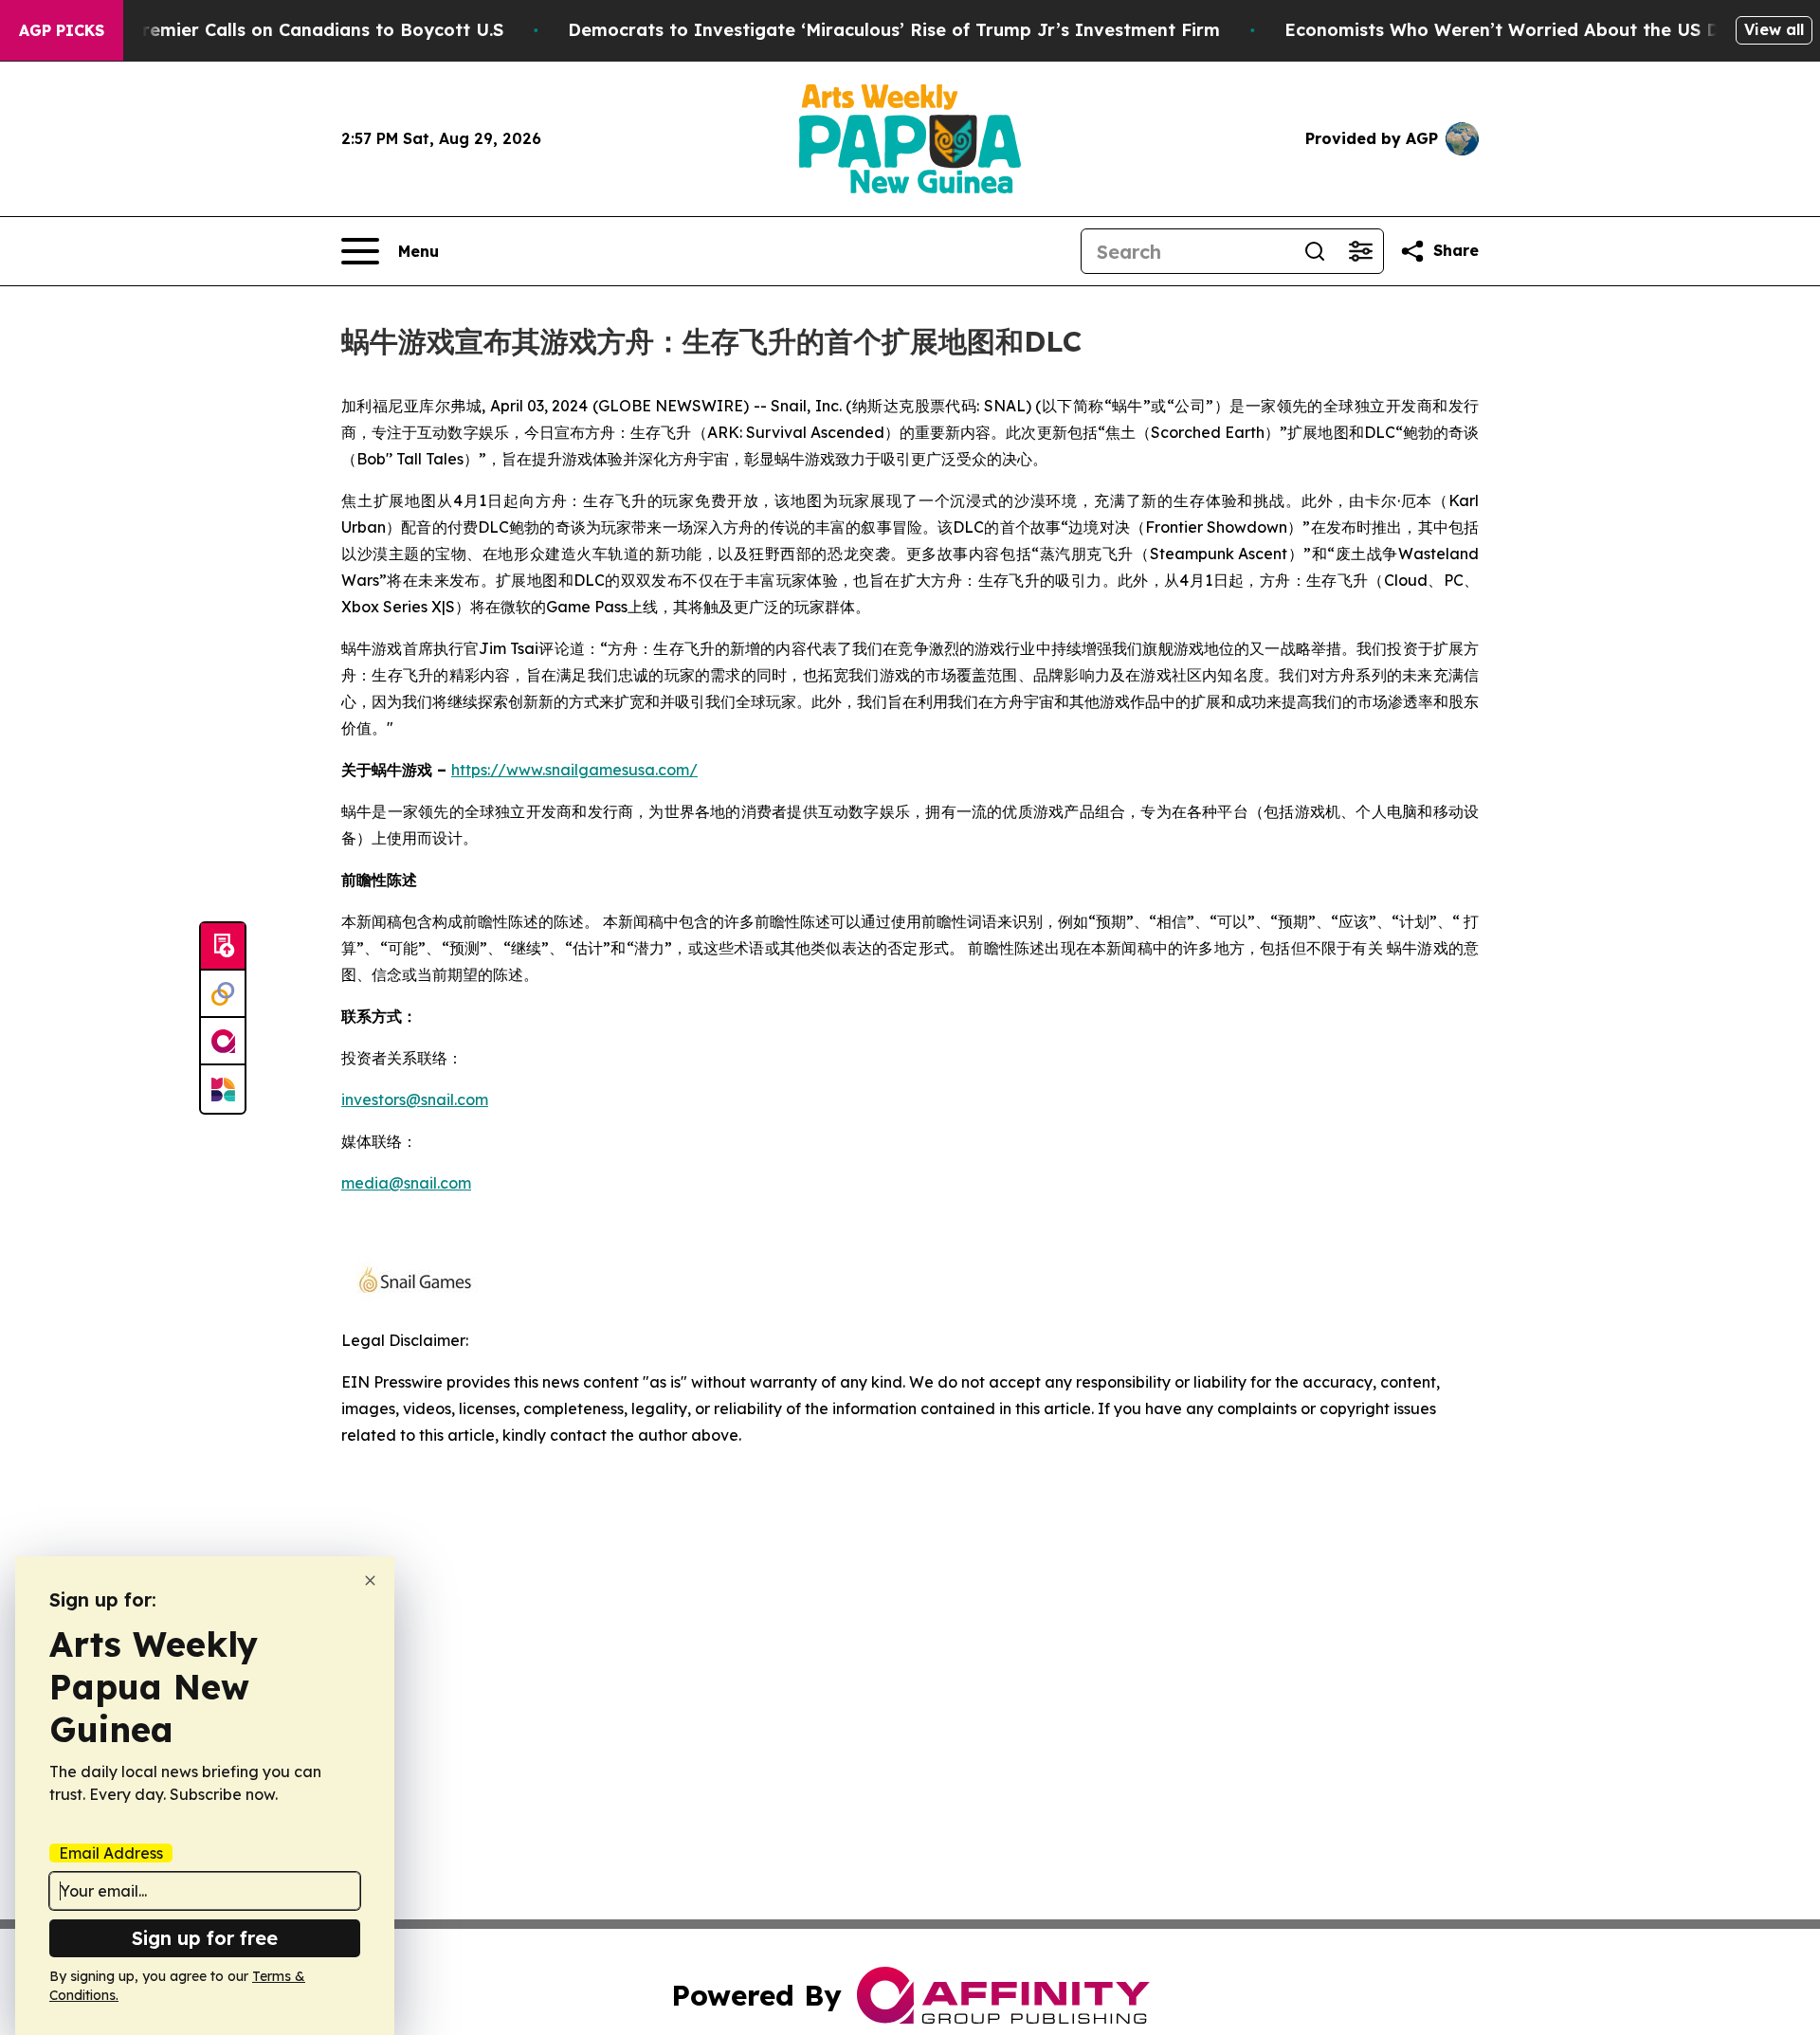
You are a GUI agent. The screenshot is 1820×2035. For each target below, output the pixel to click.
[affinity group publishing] (223, 1042)
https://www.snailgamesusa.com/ (574, 770)
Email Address (111, 1853)
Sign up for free (205, 1938)
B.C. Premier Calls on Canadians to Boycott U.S (299, 30)
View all (1774, 29)
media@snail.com (406, 1183)
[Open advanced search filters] (1360, 251)
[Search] (1315, 251)
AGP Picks (62, 30)
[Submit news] (223, 947)
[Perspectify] (223, 994)
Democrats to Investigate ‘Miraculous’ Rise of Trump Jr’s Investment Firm (894, 30)
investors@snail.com (415, 1099)
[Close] (370, 1581)
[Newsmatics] (223, 1089)
